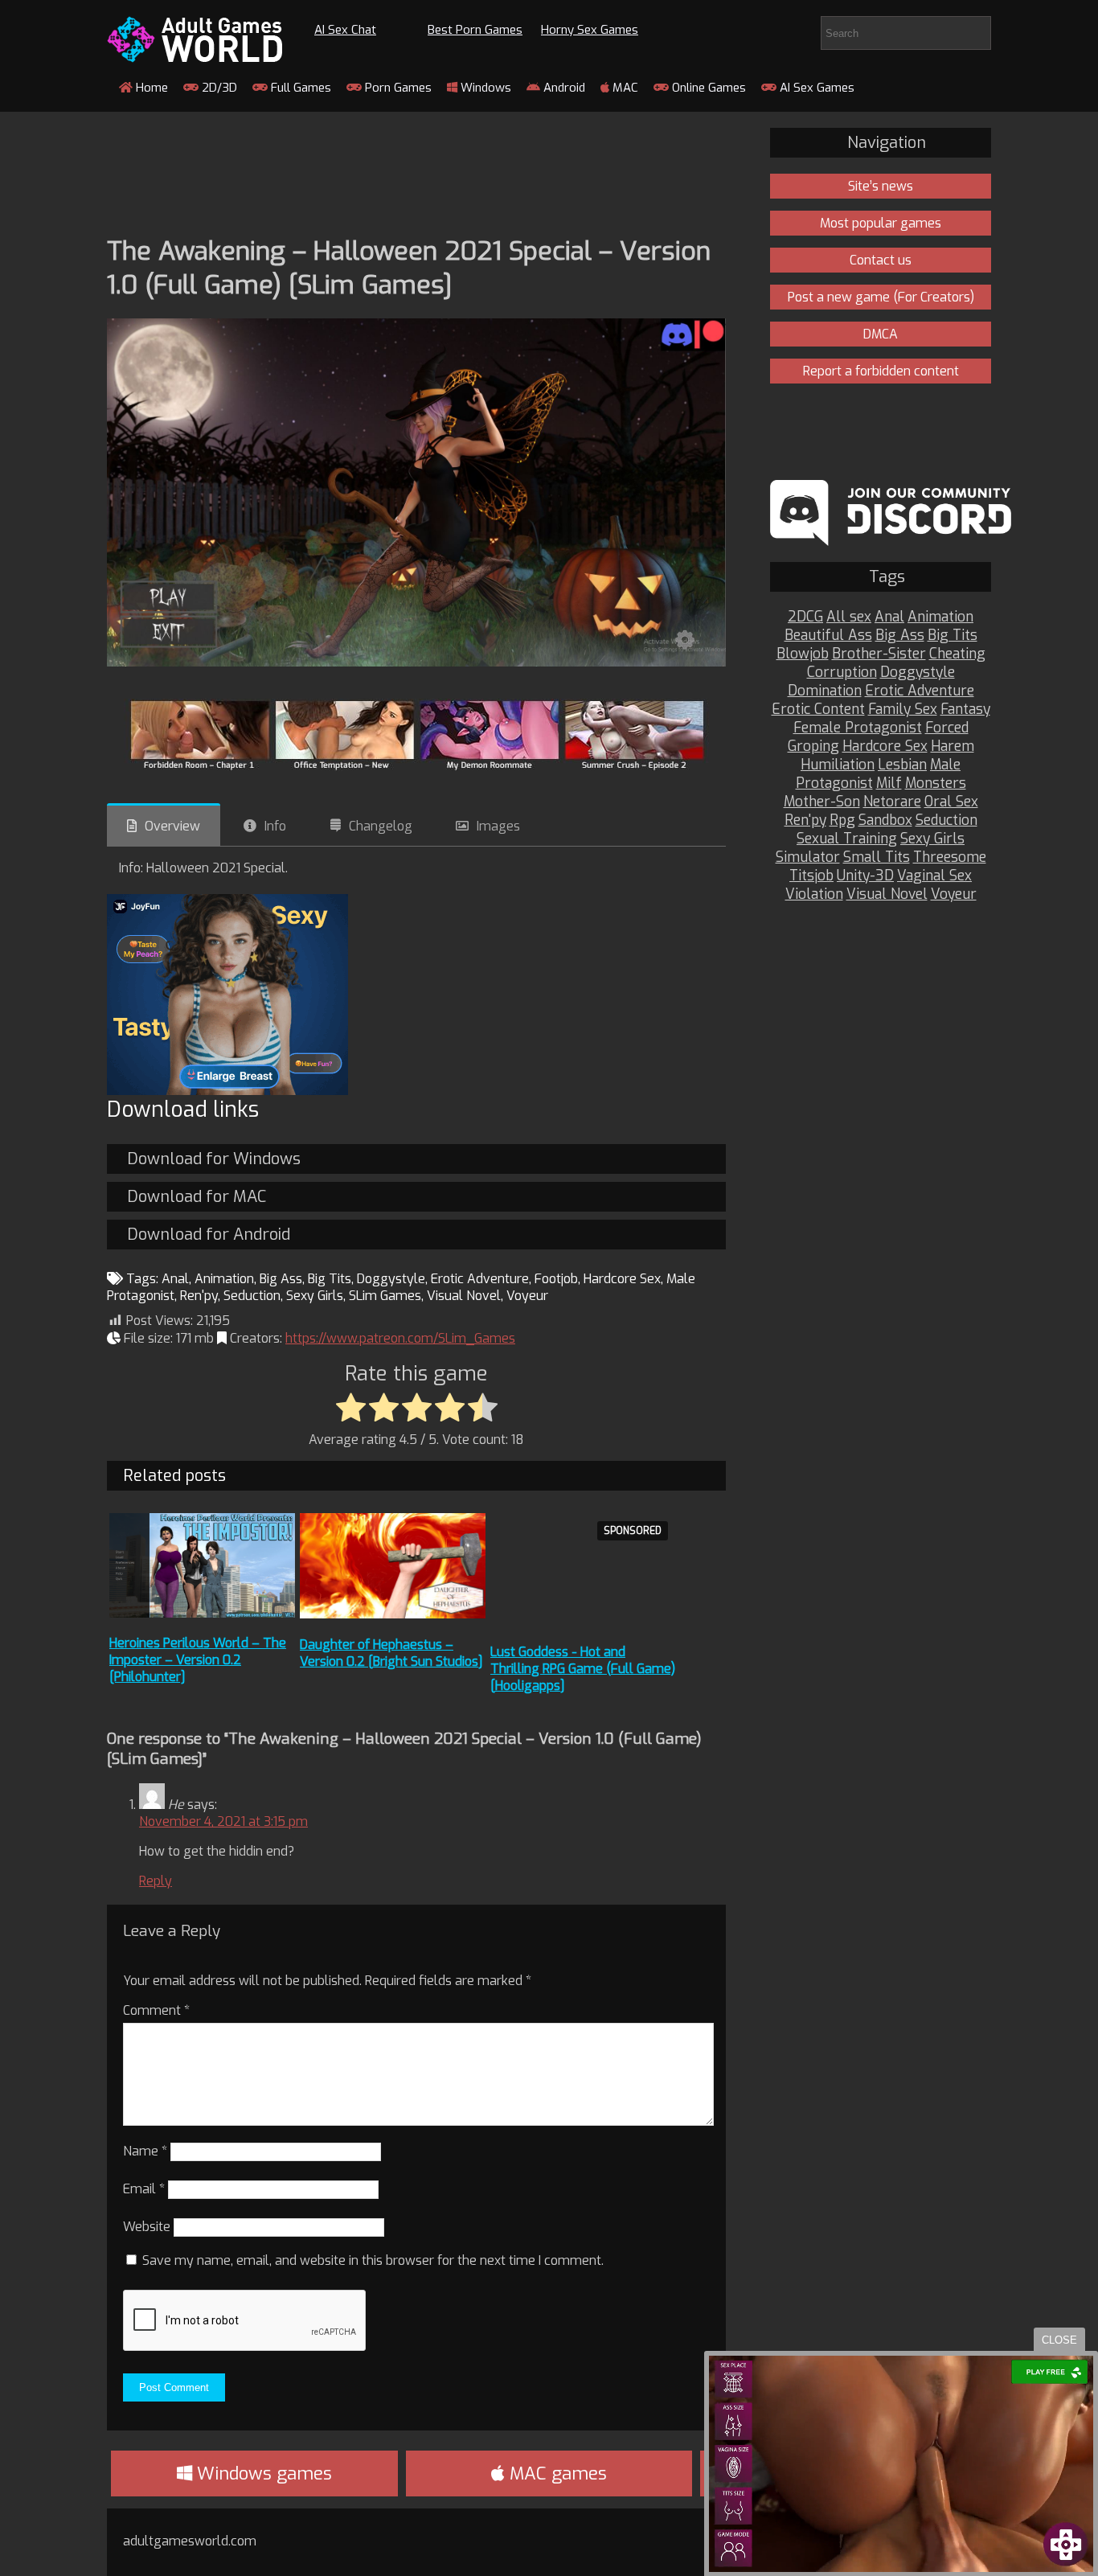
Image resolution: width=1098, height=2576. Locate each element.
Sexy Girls (315, 1296)
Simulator (808, 857)
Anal (175, 1279)
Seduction (252, 1296)
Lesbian (902, 765)
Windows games (262, 2473)
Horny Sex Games (590, 30)
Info (275, 826)
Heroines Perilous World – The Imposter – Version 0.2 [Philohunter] (198, 1660)
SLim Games (385, 1296)
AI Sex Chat (345, 30)
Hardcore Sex (622, 1279)
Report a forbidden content (881, 371)
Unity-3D (865, 876)
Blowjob (803, 654)
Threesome (950, 857)
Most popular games (881, 223)
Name (145, 2151)
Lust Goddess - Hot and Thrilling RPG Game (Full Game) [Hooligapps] (583, 1669)
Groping (813, 747)
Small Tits (877, 857)
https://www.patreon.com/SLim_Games (400, 1338)
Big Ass (281, 1279)
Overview (172, 826)
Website (147, 2227)
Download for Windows (214, 1159)
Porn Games (397, 88)
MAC (624, 88)
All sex (849, 617)
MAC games (556, 2473)
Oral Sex (951, 802)
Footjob (556, 1279)
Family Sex (903, 710)
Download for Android (209, 1235)
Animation (224, 1279)
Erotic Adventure (480, 1279)
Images (498, 826)
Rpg (842, 820)
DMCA (881, 334)
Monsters (936, 783)
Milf (889, 783)
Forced (947, 728)
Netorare (892, 802)
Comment (156, 2010)
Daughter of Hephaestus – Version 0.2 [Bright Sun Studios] (391, 1653)
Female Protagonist (858, 728)
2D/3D (218, 88)
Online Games (707, 88)
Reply (156, 1881)
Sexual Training (847, 839)
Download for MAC (197, 1197)
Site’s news (881, 186)
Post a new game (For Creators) (881, 297)
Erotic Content (818, 710)
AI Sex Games (815, 88)
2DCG (805, 617)
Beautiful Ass (828, 636)
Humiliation (838, 765)
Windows (484, 88)
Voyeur (527, 1296)
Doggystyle (391, 1279)
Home (150, 88)
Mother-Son (822, 802)
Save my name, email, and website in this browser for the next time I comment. (373, 2260)
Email (144, 2189)
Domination (825, 691)
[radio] (351, 1409)
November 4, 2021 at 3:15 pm (223, 1821)
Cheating (957, 654)
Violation (814, 894)
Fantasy (965, 710)
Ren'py (199, 1296)
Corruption (842, 673)
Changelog (381, 826)
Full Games (299, 88)
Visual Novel (464, 1296)
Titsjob (811, 876)
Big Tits (330, 1279)
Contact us (881, 260)
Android (563, 88)
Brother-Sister (879, 654)
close (1059, 2340)
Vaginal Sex (934, 876)
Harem (953, 747)
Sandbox (885, 820)
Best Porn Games (475, 30)
